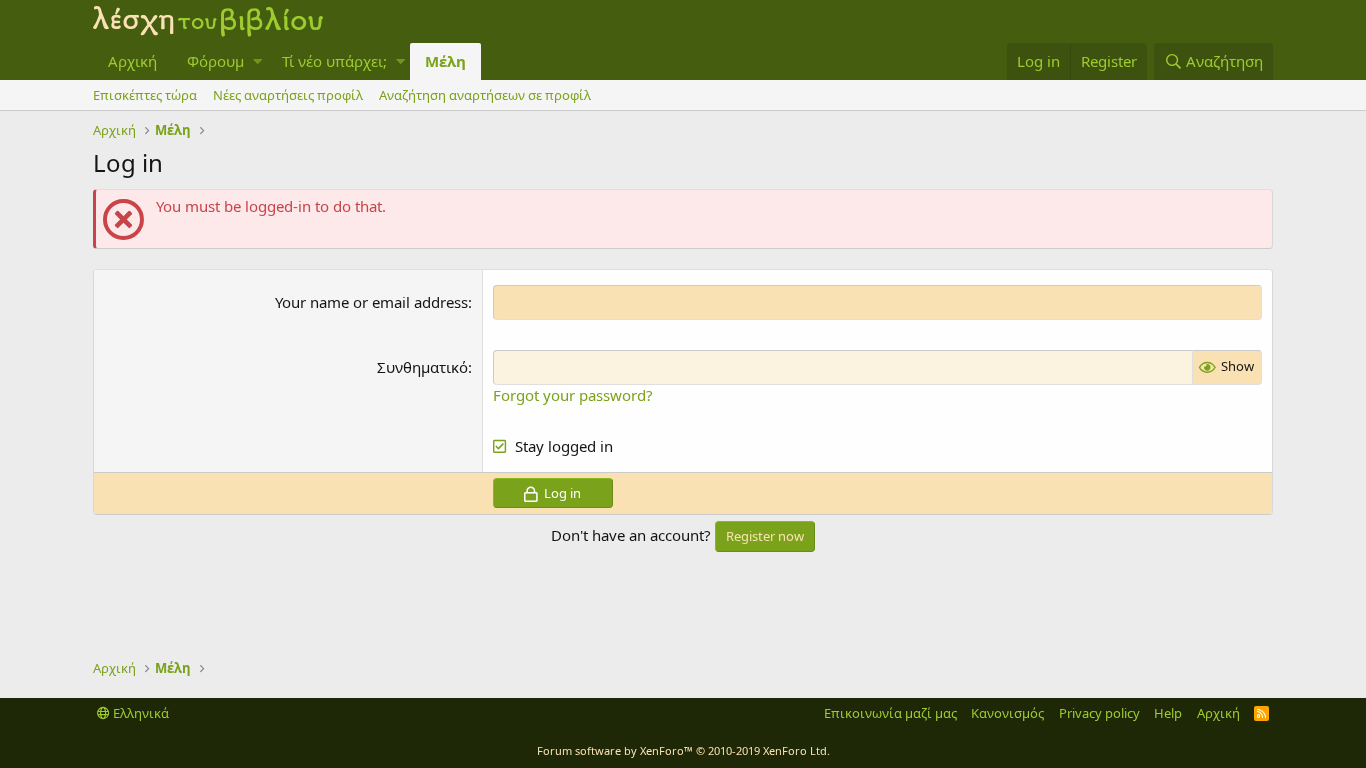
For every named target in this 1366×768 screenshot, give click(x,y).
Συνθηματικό (422, 367)
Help (1168, 713)
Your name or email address (371, 302)
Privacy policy (1099, 713)
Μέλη (445, 61)
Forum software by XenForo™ (683, 750)
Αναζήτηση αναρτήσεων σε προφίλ (485, 95)
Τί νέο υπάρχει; (334, 61)
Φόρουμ (215, 61)
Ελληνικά (139, 713)
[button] (257, 61)
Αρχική (132, 61)
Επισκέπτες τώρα (145, 95)
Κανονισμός (1007, 713)
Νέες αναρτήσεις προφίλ (288, 95)
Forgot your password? (573, 395)
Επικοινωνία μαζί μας (890, 713)
